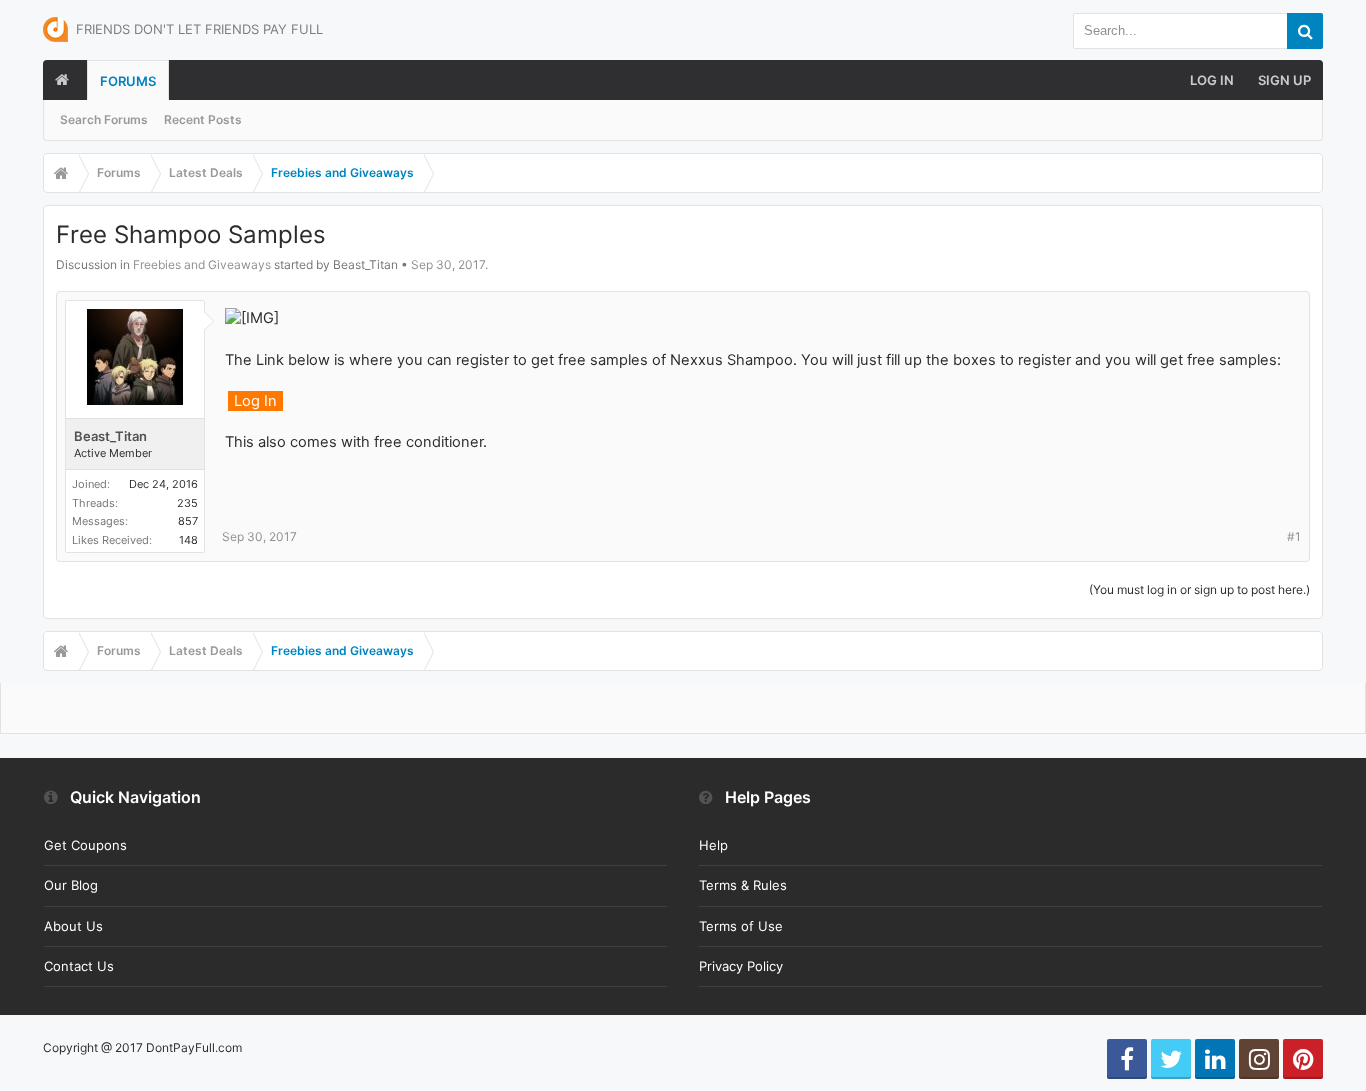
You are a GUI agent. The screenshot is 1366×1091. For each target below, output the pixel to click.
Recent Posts (203, 119)
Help (713, 845)
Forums (128, 81)
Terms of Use (741, 926)
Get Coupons (85, 845)
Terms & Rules (743, 885)
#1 (1294, 536)
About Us (73, 926)
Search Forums (104, 119)
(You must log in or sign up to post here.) (1199, 589)
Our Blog (71, 885)
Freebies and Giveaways (202, 264)
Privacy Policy (741, 966)
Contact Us (79, 966)
